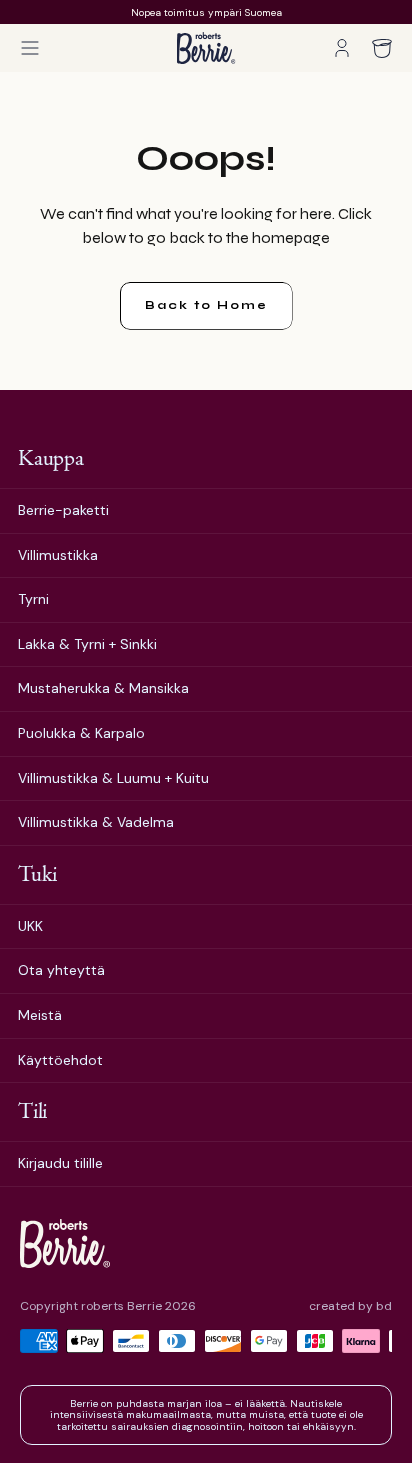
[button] (30, 48)
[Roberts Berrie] (65, 1243)
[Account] (342, 48)
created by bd (350, 1306)
